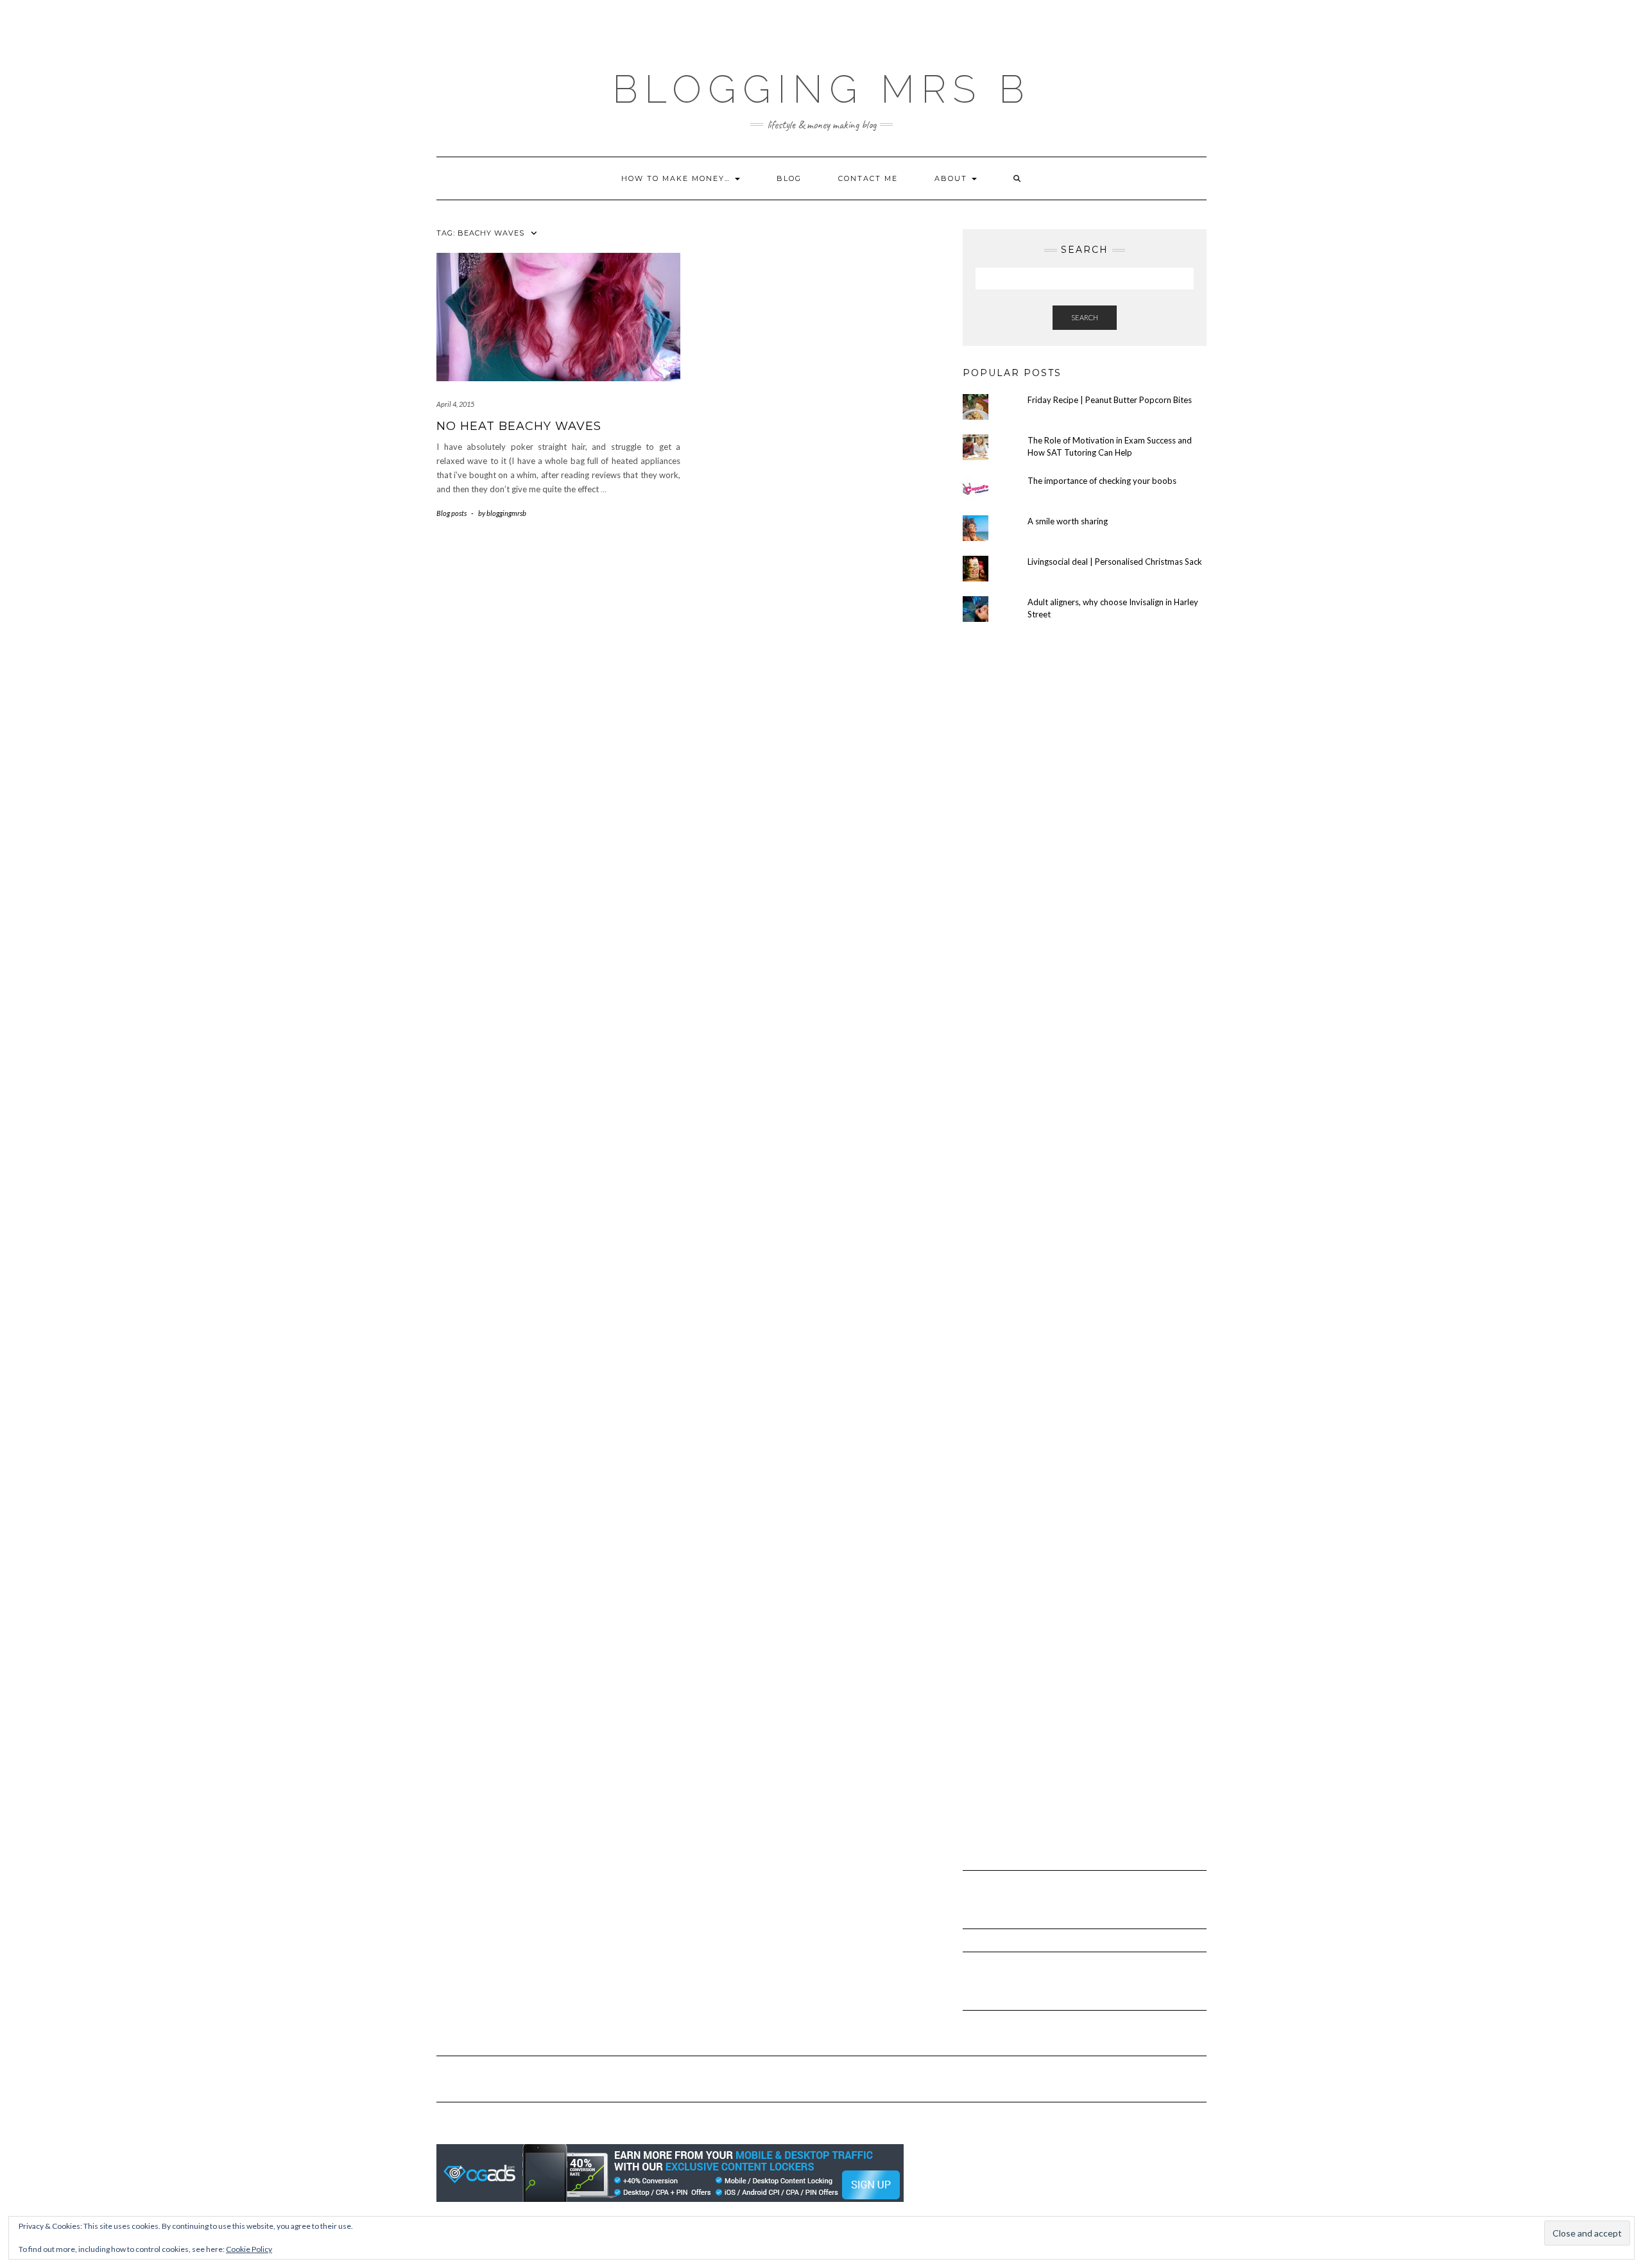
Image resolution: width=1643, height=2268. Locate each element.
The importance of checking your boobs (1102, 481)
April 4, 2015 (455, 404)
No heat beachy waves (519, 426)
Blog (789, 178)
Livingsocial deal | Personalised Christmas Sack (1115, 562)
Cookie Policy (249, 2249)
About (952, 178)
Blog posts (452, 513)
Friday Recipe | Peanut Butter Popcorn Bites (1110, 400)
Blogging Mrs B (821, 89)
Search (1085, 317)
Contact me (868, 178)
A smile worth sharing (1068, 521)
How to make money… (677, 178)
